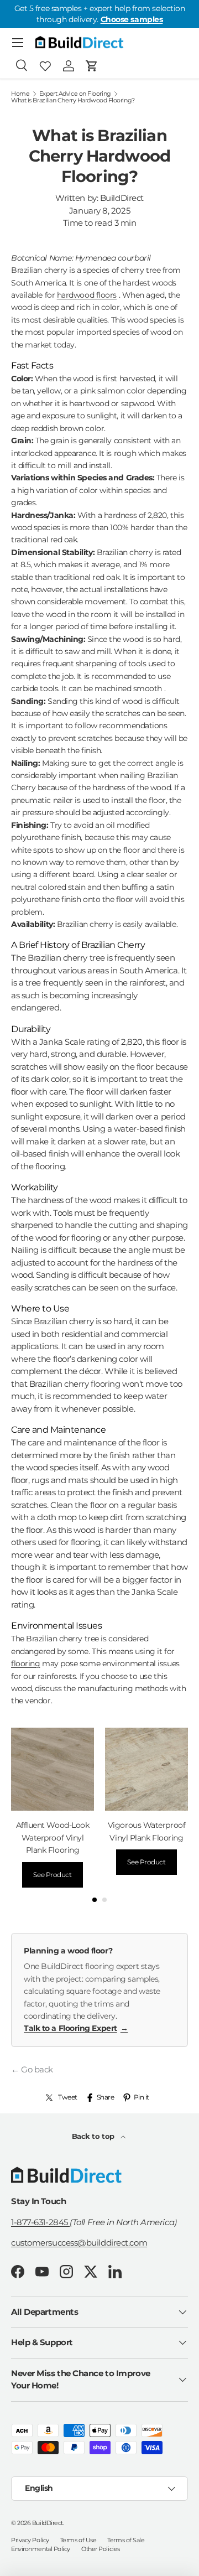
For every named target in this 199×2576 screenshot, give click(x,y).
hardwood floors (87, 295)
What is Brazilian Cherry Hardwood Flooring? (73, 100)
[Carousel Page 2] (104, 1900)
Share (106, 2097)
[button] (92, 66)
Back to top (94, 2136)
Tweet (68, 2097)
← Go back (32, 2069)
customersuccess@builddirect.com (79, 2243)
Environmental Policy (41, 2549)
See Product (52, 1875)
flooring (25, 1663)
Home (20, 94)
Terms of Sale (126, 2540)
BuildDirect (48, 2523)
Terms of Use (78, 2540)
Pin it (142, 2097)
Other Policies (101, 2549)
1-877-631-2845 (40, 2222)
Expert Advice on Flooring (75, 94)
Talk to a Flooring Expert (76, 2028)
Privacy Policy (30, 2540)
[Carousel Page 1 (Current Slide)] (95, 1900)
